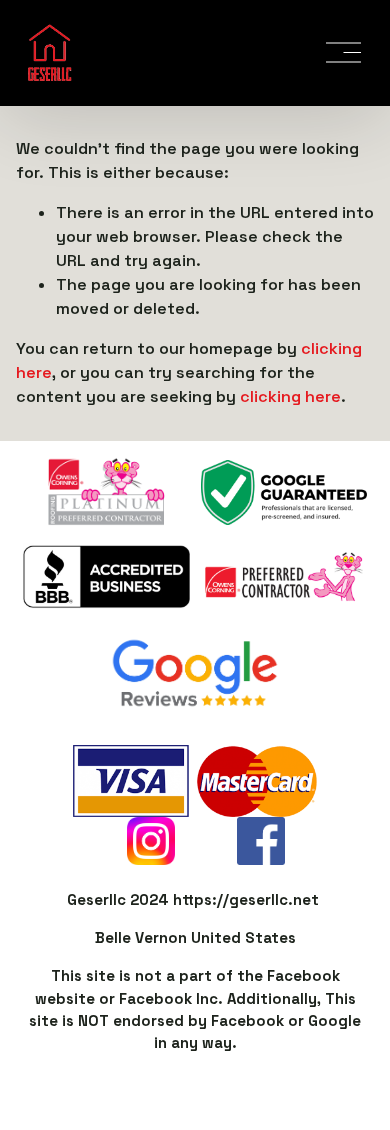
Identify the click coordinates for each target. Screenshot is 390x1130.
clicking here (290, 396)
